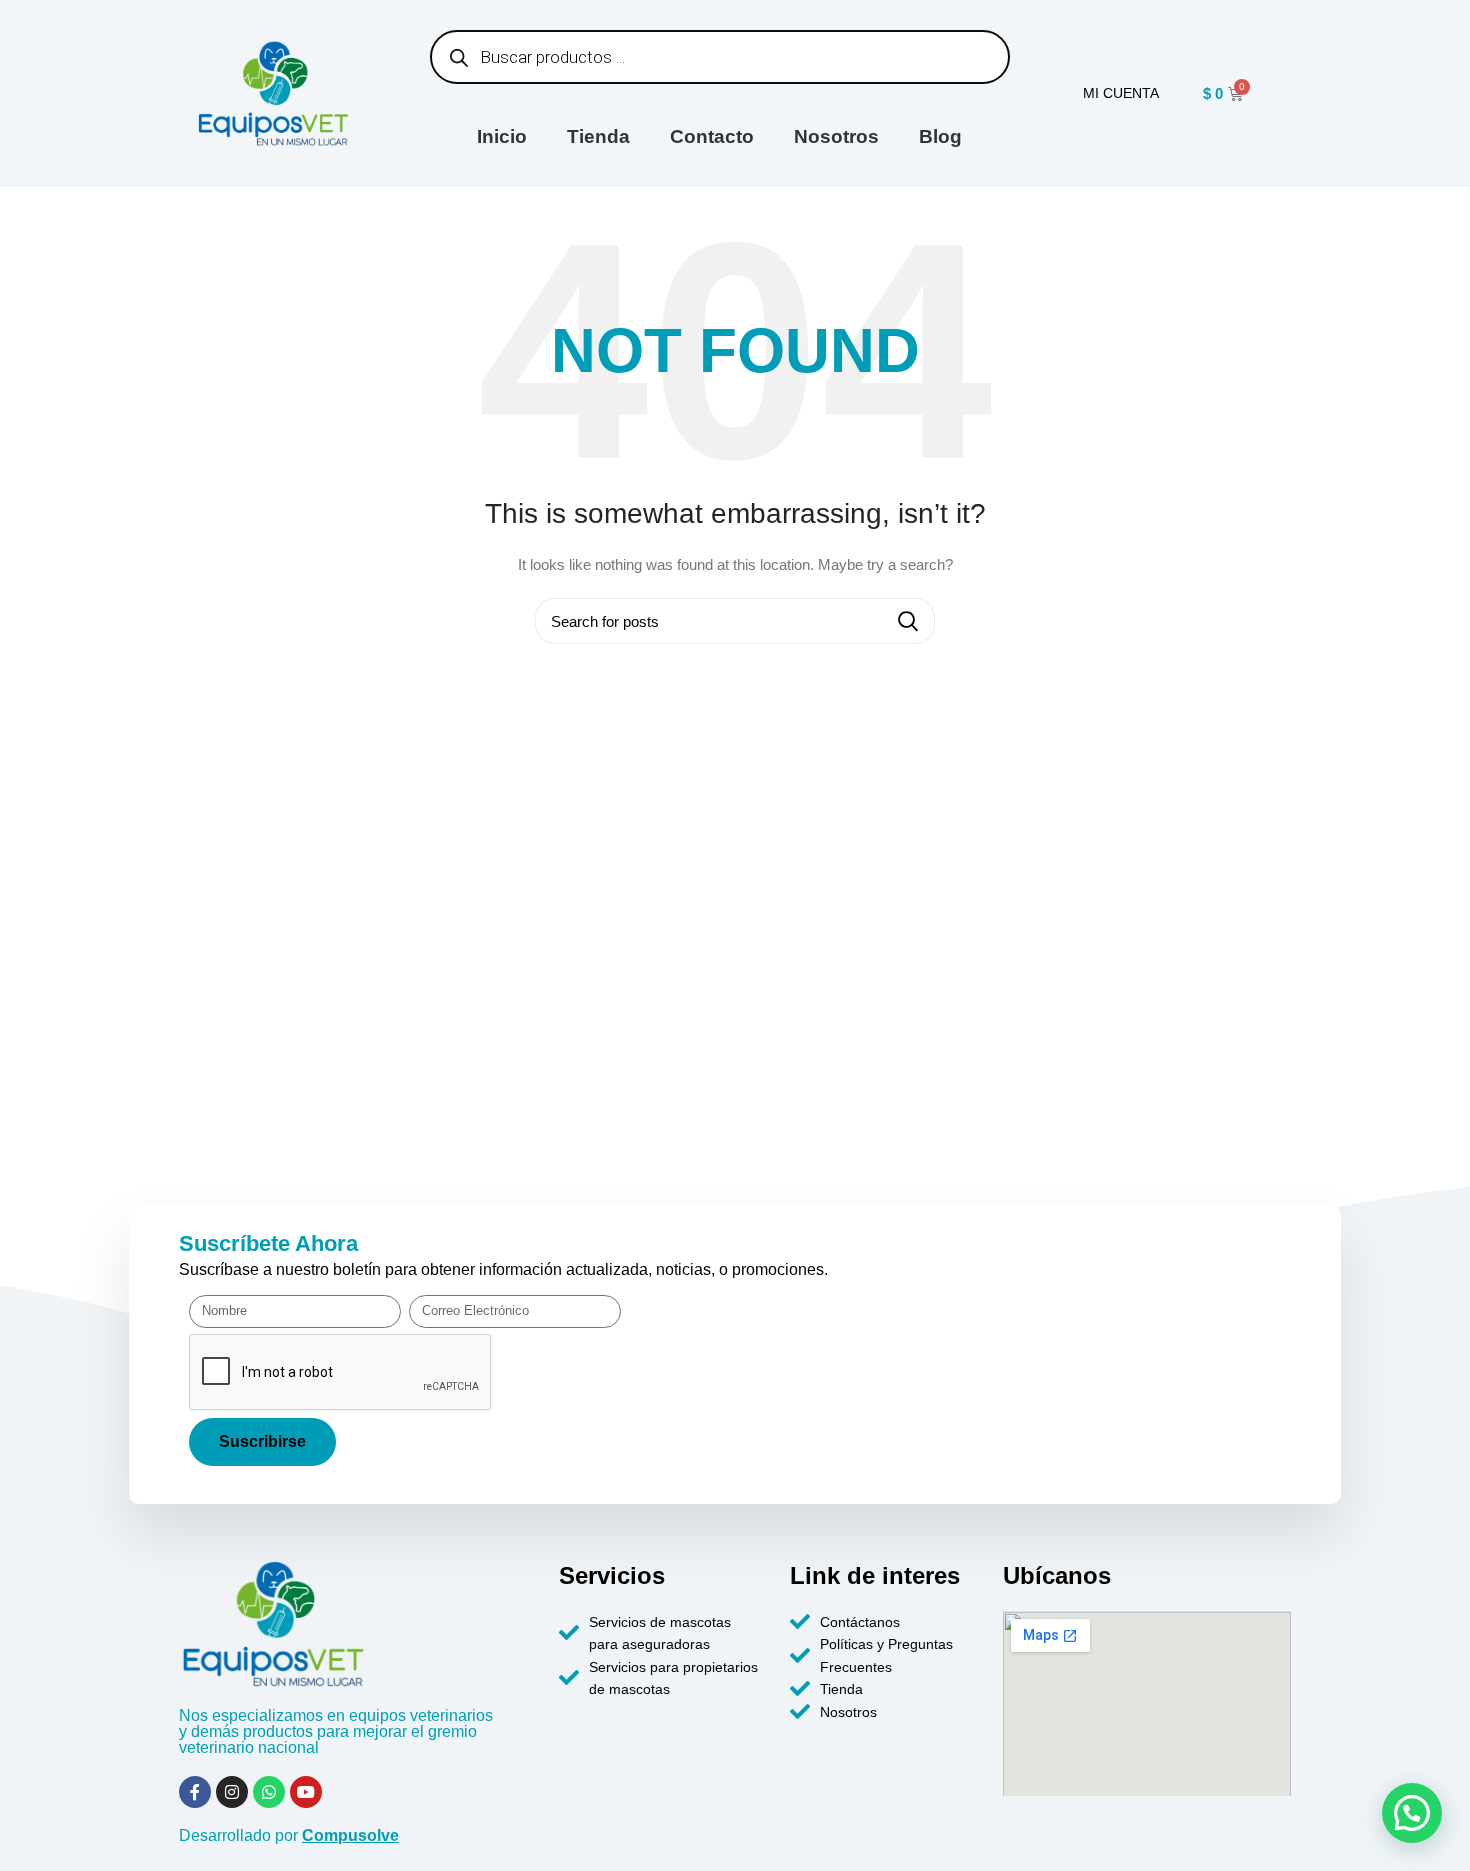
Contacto (712, 136)
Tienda (598, 136)
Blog (940, 136)
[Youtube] (306, 1792)
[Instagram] (232, 1792)
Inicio (502, 136)
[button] (1412, 1813)
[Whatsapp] (269, 1792)
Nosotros (836, 136)
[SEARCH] (908, 621)
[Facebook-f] (195, 1792)
